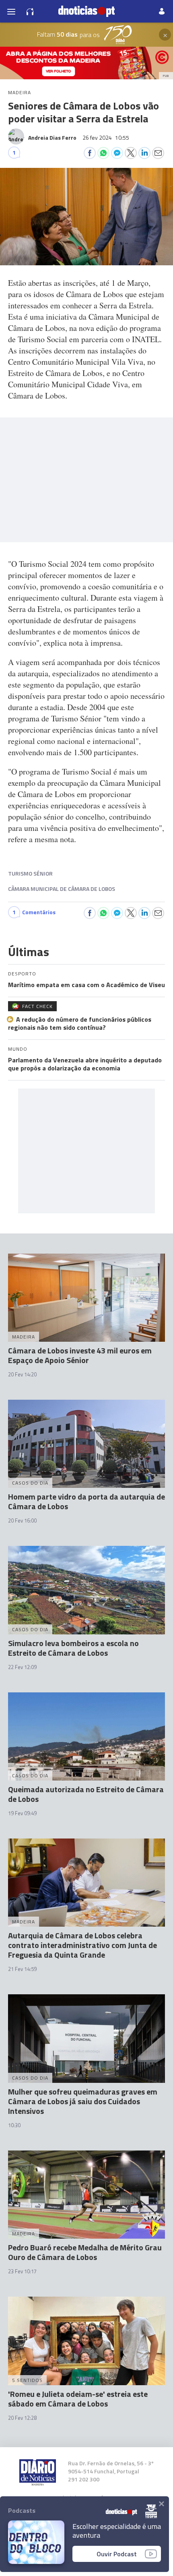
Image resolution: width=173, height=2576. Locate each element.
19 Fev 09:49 (22, 1813)
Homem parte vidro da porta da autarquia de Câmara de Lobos (86, 1501)
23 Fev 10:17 (22, 2271)
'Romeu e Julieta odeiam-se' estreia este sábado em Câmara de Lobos (78, 2399)
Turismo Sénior (30, 873)
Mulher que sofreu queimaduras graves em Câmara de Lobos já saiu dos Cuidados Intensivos (83, 2101)
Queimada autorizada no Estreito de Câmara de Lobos (86, 1794)
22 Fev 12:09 (22, 1667)
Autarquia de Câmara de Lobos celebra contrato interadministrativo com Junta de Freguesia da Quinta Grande (82, 1945)
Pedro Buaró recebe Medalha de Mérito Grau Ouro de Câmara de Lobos (85, 2252)
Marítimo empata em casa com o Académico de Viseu (86, 985)
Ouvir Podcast (117, 2554)
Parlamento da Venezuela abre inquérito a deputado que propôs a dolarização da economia (85, 1064)
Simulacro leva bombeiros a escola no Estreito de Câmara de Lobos (73, 1648)
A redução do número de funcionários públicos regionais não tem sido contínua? (80, 1023)
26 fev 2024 (106, 137)
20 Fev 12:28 (22, 2418)
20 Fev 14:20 (22, 1374)
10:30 (14, 2125)
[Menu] (11, 11)
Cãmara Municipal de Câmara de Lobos (62, 889)
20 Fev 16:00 (22, 1520)
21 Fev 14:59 (22, 1969)
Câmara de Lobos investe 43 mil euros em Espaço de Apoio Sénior (80, 1355)
